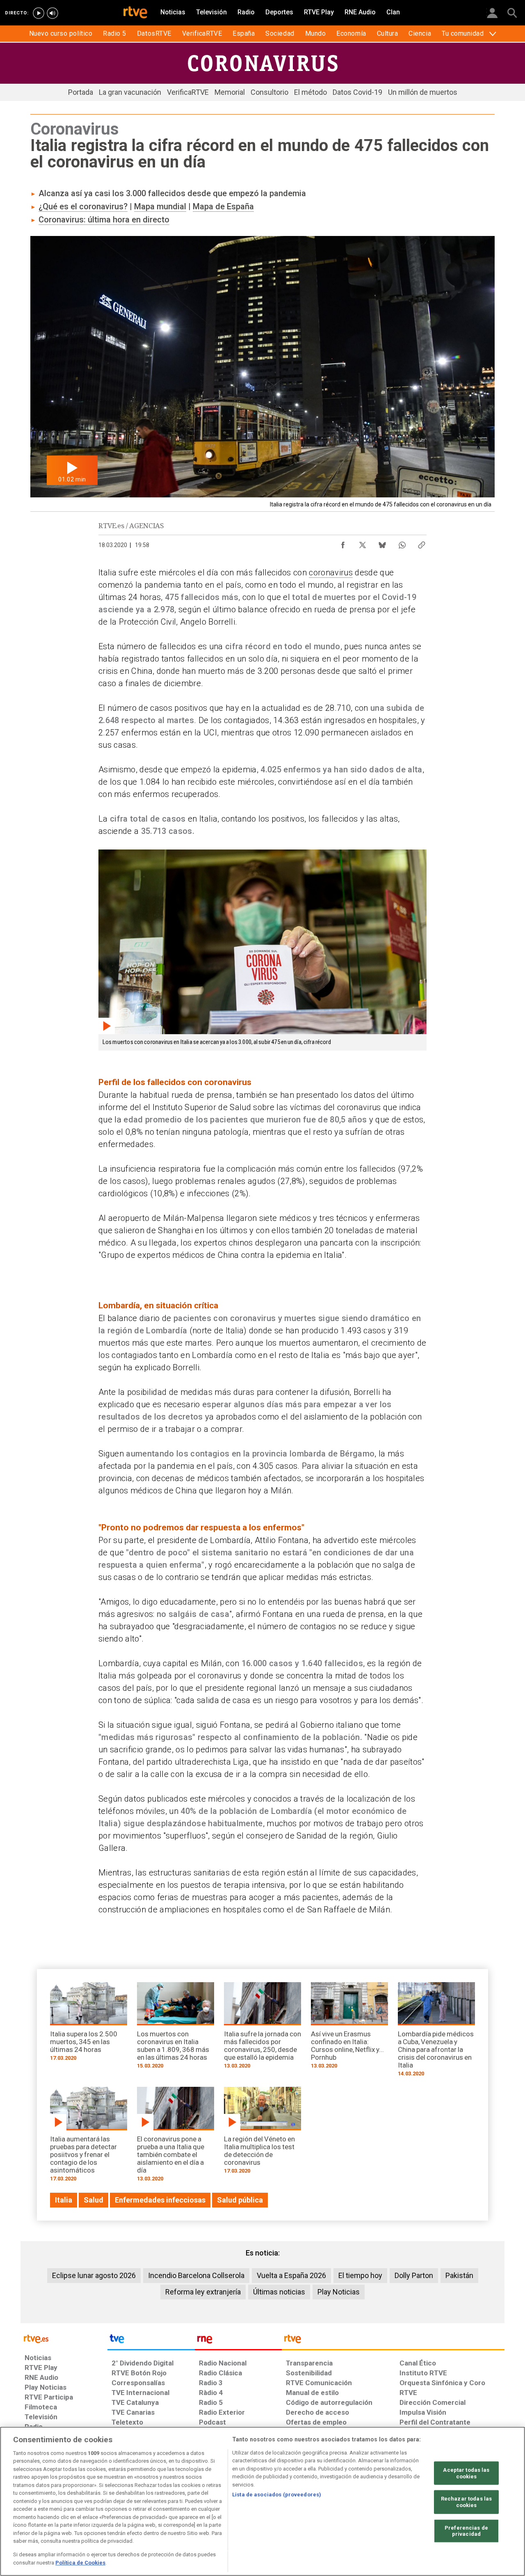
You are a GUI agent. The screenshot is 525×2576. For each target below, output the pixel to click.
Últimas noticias (279, 2292)
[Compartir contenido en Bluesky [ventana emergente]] (382, 543)
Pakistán (459, 2275)
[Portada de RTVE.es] (135, 13)
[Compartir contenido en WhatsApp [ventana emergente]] (402, 543)
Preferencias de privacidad (466, 2531)
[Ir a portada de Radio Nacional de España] (238, 2341)
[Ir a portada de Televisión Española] (151, 2341)
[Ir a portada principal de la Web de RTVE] (64, 2338)
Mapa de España (223, 206)
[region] (262, 2501)
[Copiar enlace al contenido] (422, 543)
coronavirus (331, 572)
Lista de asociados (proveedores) (277, 2495)
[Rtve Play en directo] (39, 13)
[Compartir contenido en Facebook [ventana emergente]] (343, 543)
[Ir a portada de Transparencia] (393, 2341)
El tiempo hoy (360, 2275)
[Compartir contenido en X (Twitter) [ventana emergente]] (363, 543)
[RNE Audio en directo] (52, 13)
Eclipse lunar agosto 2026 (94, 2275)
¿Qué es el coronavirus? (83, 206)
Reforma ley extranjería (203, 2292)
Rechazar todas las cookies (466, 2502)
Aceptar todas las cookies (466, 2473)
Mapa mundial (160, 206)
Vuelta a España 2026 (291, 2275)
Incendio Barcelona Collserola (196, 2275)
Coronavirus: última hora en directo (104, 220)
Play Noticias (339, 2292)
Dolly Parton (414, 2275)
